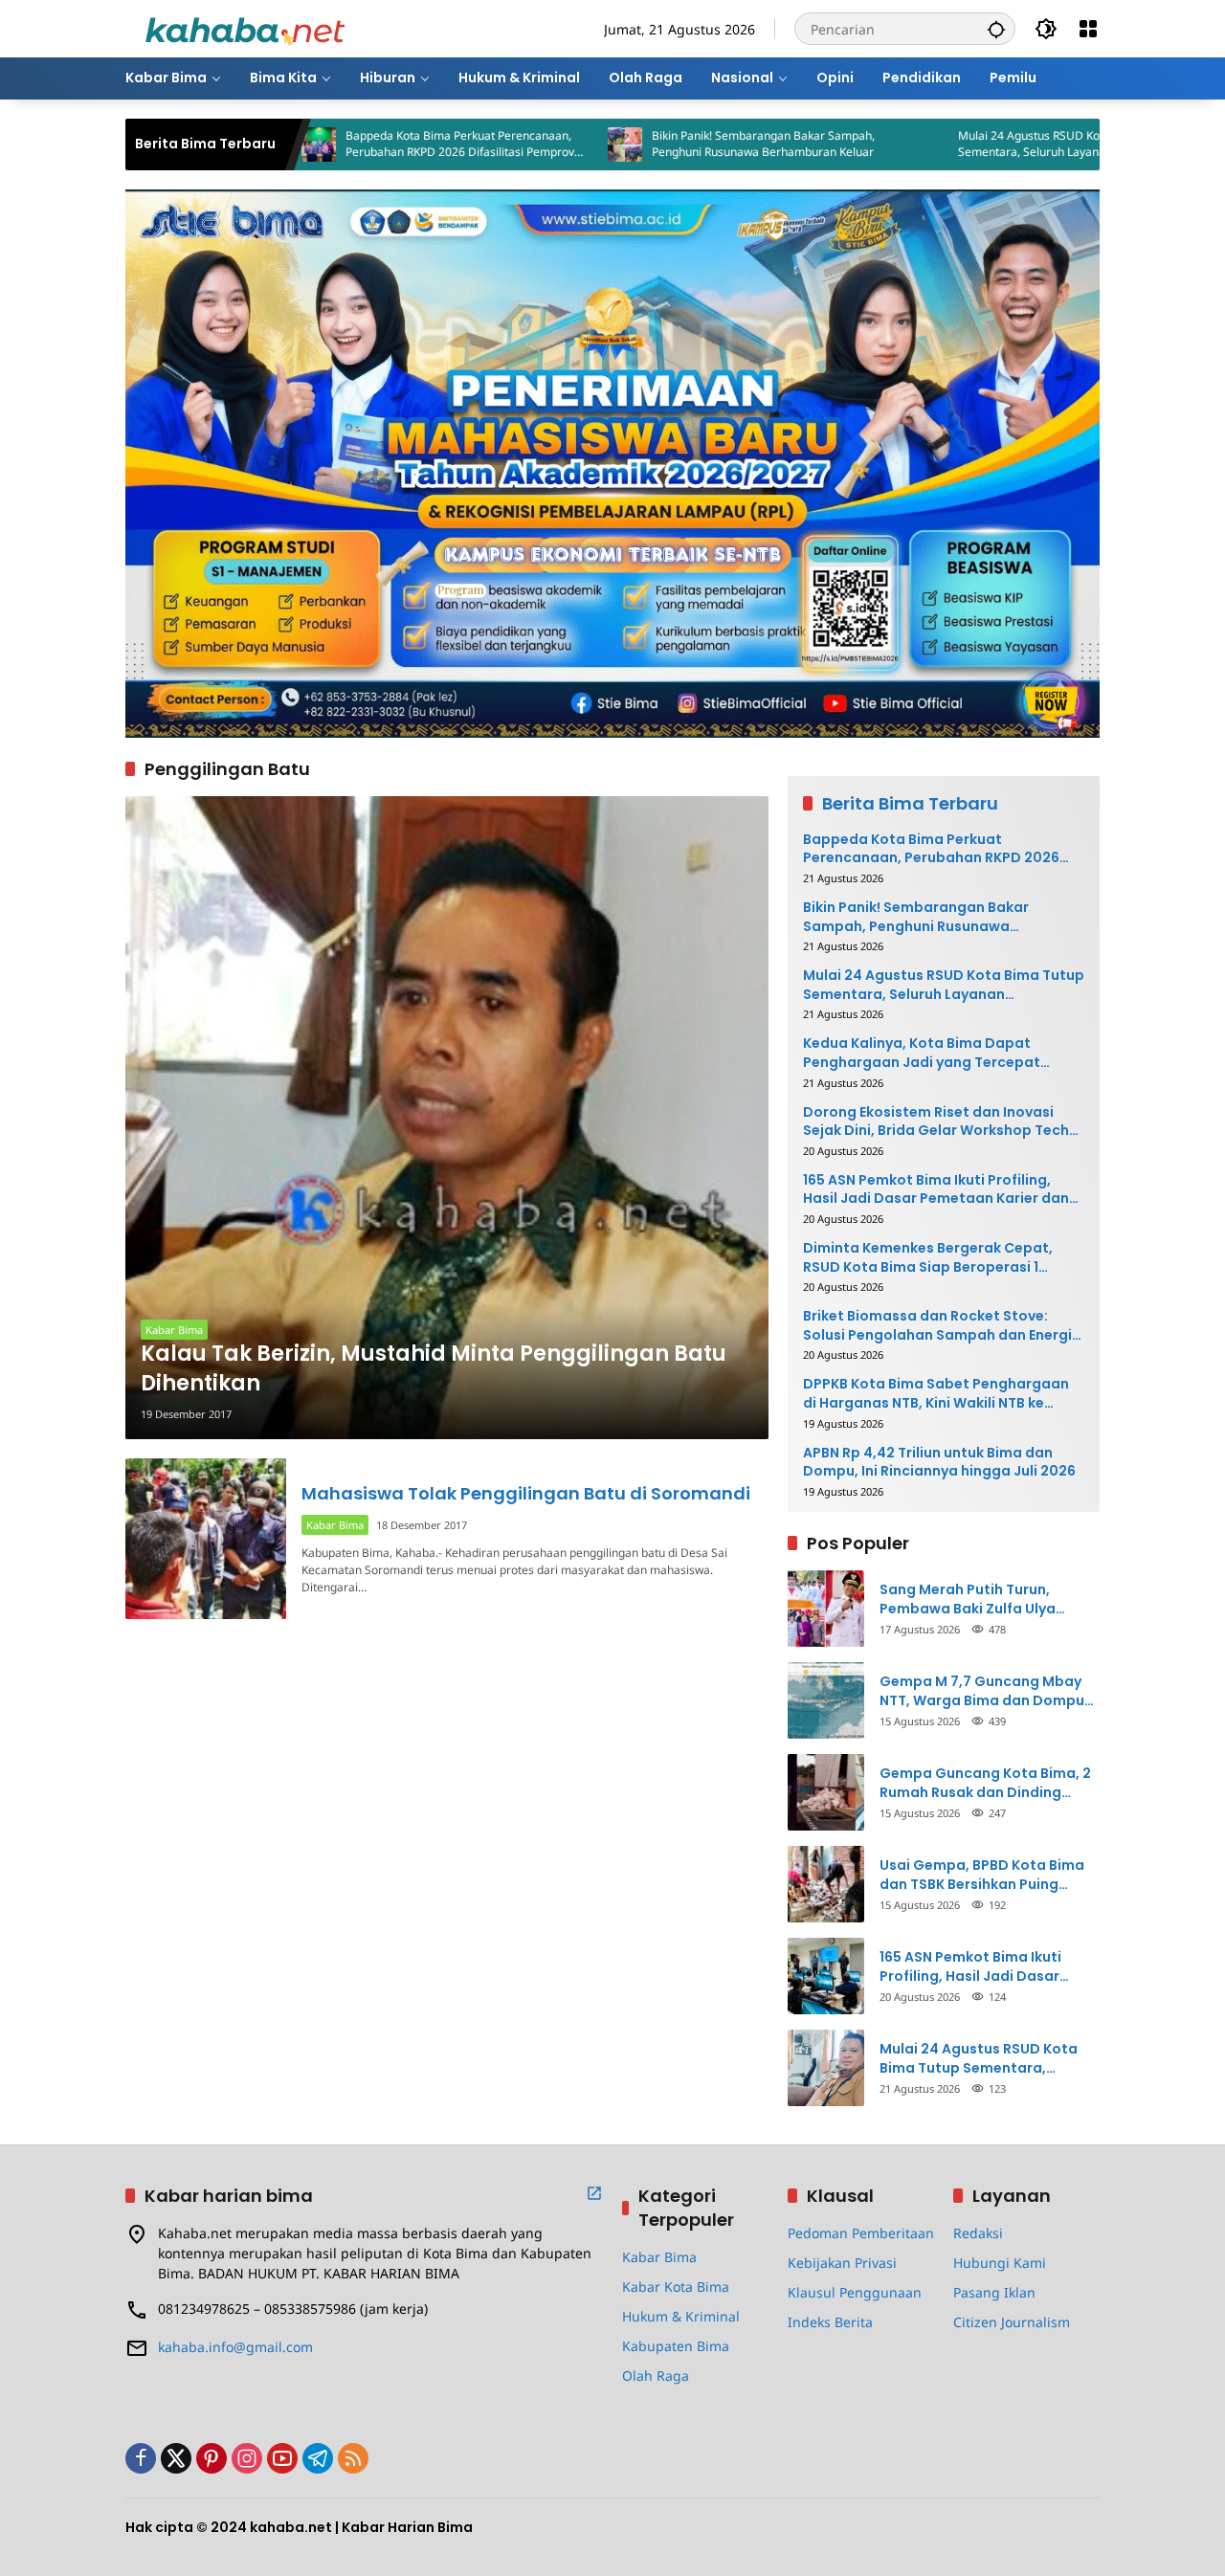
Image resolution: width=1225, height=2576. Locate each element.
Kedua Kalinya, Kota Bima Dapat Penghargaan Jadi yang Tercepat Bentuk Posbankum (922, 1053)
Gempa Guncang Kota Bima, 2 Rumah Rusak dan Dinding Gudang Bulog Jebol (985, 1783)
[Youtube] (282, 2458)
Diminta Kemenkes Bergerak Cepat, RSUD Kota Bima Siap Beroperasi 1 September (928, 1258)
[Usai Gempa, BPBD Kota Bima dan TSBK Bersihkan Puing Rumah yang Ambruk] (826, 1884)
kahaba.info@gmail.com (235, 2347)
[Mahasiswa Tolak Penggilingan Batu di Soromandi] (206, 1539)
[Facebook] (141, 2458)
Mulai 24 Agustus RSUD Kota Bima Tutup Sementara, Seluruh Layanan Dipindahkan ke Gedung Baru (978, 144)
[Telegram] (318, 2458)
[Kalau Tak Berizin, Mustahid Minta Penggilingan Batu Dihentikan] (447, 1118)
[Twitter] (176, 2458)
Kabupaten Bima (676, 2346)
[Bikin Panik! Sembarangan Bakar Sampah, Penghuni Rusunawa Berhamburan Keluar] (525, 144)
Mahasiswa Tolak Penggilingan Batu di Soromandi (526, 1493)
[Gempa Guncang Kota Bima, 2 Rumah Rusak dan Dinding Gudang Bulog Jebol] (826, 1792)
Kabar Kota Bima (676, 2287)
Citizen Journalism (1012, 2322)
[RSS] (353, 2458)
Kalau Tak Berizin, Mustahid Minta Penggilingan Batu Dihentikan (434, 1369)
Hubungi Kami (1000, 2263)
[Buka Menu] (1088, 29)
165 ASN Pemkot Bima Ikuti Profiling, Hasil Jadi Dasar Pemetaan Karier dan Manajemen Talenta (936, 1190)
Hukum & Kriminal (681, 2316)
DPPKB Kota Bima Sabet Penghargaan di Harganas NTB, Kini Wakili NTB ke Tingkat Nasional (936, 1394)
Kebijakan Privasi (842, 2263)
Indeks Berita (830, 2322)
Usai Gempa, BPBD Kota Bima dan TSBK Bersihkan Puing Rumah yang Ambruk (982, 1875)
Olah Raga (656, 2376)
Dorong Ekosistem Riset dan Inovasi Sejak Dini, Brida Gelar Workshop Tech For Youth (936, 1122)
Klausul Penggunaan (855, 2292)
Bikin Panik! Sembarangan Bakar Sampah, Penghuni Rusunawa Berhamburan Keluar (664, 144)
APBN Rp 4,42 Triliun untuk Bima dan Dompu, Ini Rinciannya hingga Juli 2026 (939, 1463)
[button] (996, 29)
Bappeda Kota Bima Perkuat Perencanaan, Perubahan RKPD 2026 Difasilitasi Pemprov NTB (360, 144)
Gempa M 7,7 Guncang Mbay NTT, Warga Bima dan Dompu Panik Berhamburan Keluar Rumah (982, 1691)
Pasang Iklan (994, 2292)
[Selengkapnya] (594, 2193)
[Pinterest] (212, 2458)
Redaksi (978, 2233)
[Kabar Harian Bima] (245, 27)
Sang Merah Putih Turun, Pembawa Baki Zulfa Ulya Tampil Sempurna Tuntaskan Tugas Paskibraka (981, 1599)
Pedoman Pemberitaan (861, 2233)
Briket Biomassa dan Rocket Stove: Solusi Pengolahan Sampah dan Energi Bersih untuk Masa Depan (937, 1326)
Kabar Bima (174, 1330)
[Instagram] (247, 2458)
